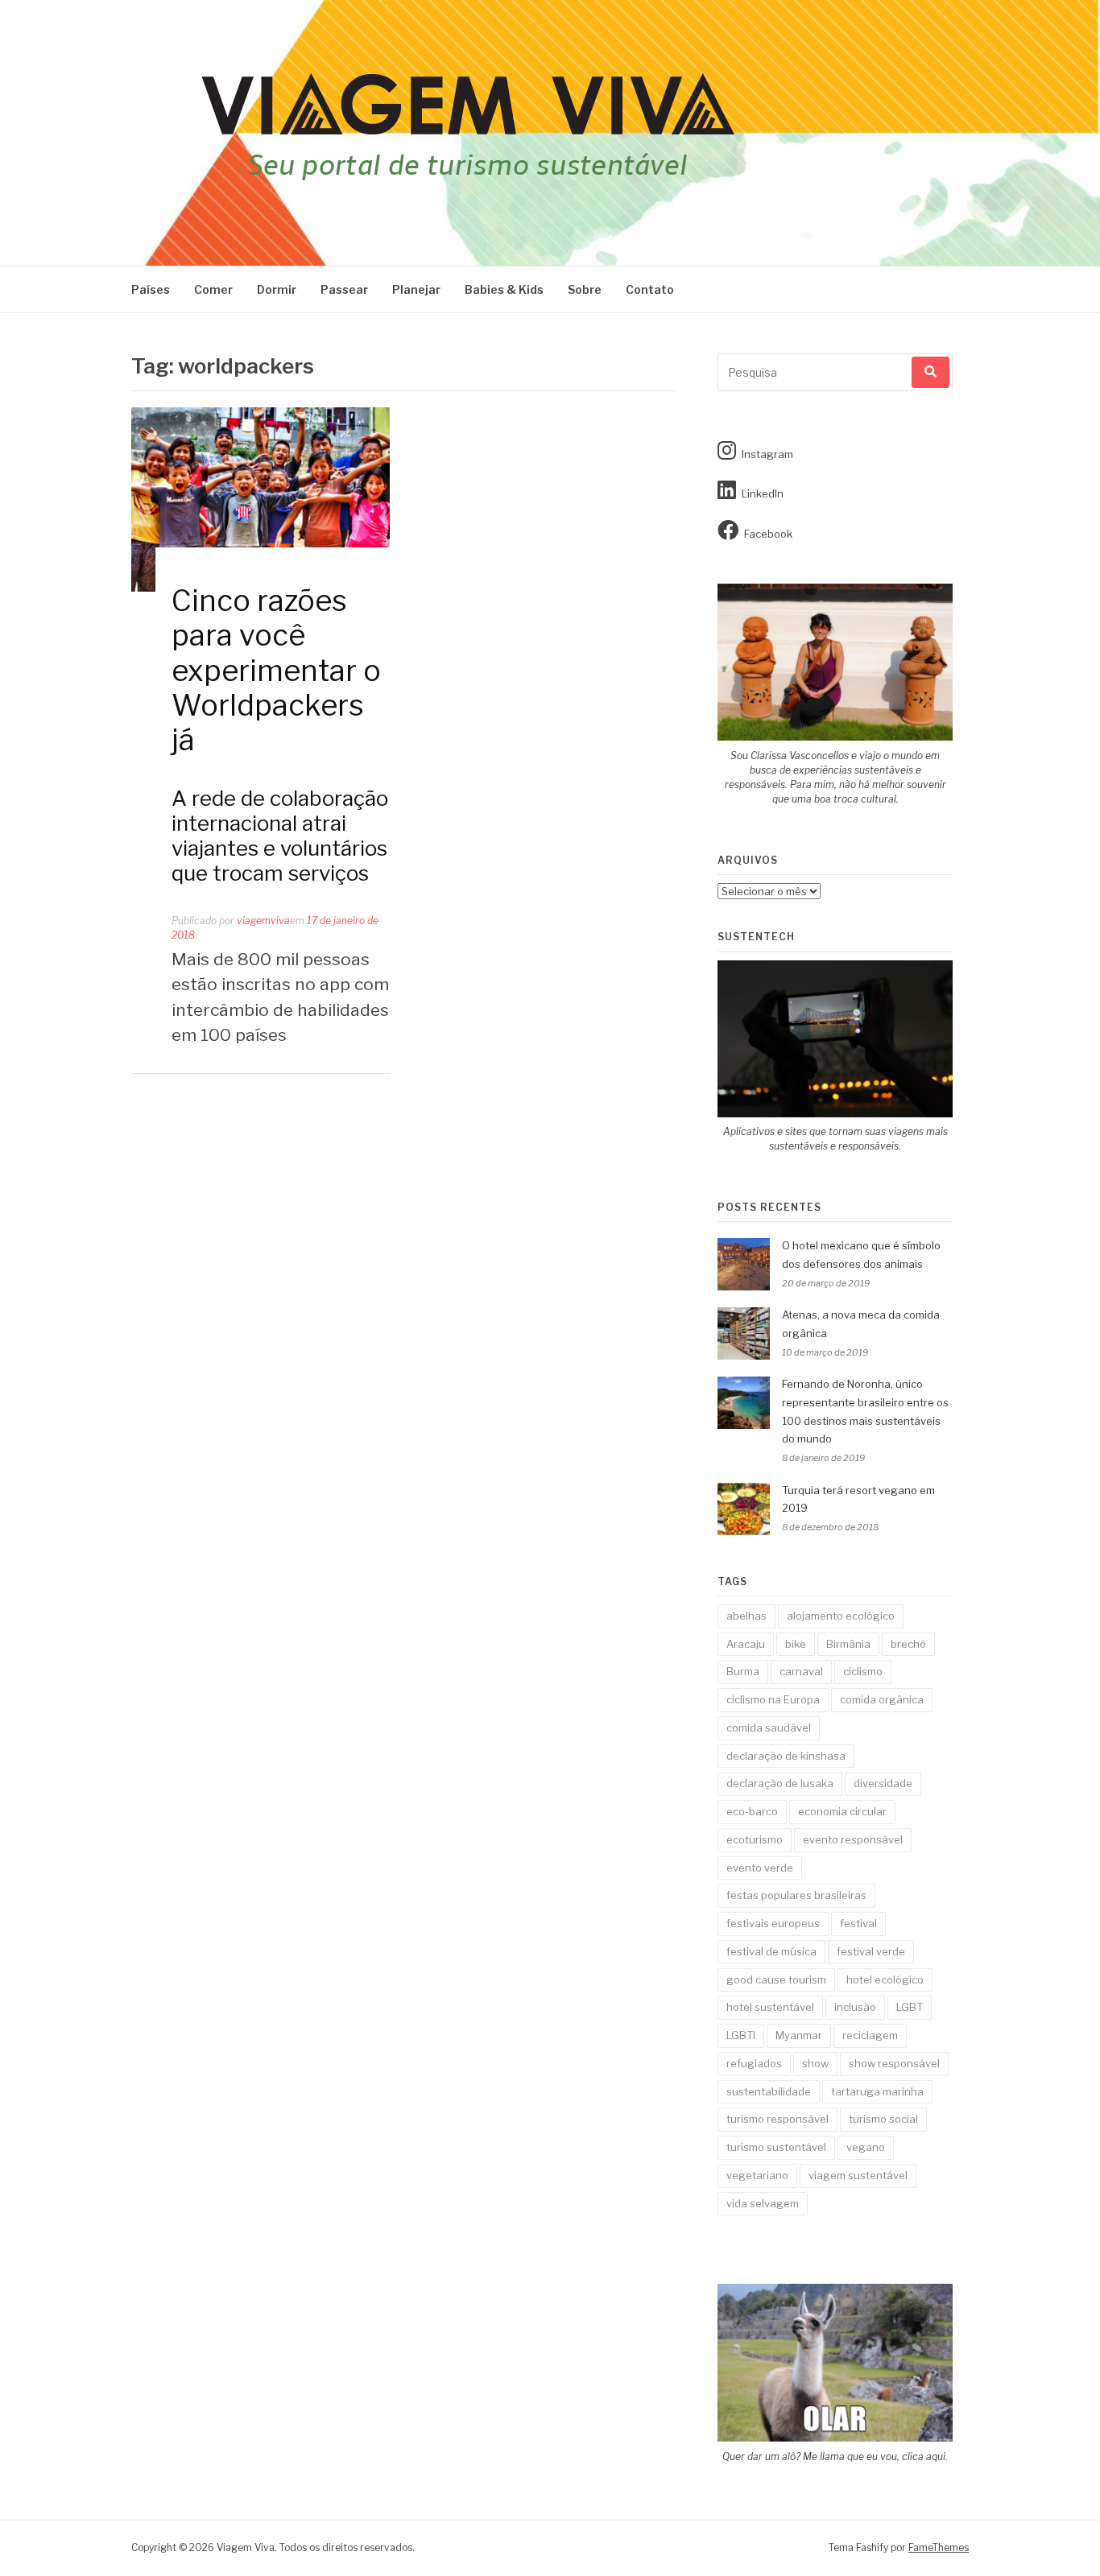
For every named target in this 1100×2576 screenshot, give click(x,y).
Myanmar (799, 2035)
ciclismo (863, 1671)
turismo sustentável (776, 2147)
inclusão (855, 2007)
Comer (213, 289)
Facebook (768, 534)
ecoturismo (755, 1839)
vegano (866, 2147)
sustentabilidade (769, 2091)
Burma (743, 1671)
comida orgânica (882, 1699)
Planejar (416, 289)
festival (858, 1923)
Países (151, 289)
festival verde (871, 1951)
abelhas (746, 1616)
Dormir (277, 289)
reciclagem (870, 2035)
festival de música (771, 1951)
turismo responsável (777, 2119)
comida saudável (769, 1728)
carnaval (801, 1671)
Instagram (767, 454)
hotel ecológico (885, 1979)
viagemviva (263, 921)
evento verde (760, 1868)
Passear (344, 289)
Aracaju (746, 1644)
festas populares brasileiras (796, 1895)
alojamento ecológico (841, 1616)
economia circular (842, 1811)
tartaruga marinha (877, 2091)
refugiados (754, 2063)
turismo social (883, 2119)
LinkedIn (763, 493)
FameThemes (939, 2547)
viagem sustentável (858, 2175)
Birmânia (848, 1644)
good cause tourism (776, 1979)
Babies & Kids (504, 289)
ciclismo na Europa (773, 1699)
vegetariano (757, 2175)
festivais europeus (773, 1923)
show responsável (894, 2063)
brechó (908, 1644)
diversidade (883, 1783)
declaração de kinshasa (786, 1756)
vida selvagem (763, 2203)
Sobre (585, 289)
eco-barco (752, 1811)
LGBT (910, 2007)
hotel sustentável (770, 2007)
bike (796, 1644)
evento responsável (853, 1839)
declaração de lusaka (780, 1783)
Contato (650, 289)
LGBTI (741, 2035)
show (815, 2063)
